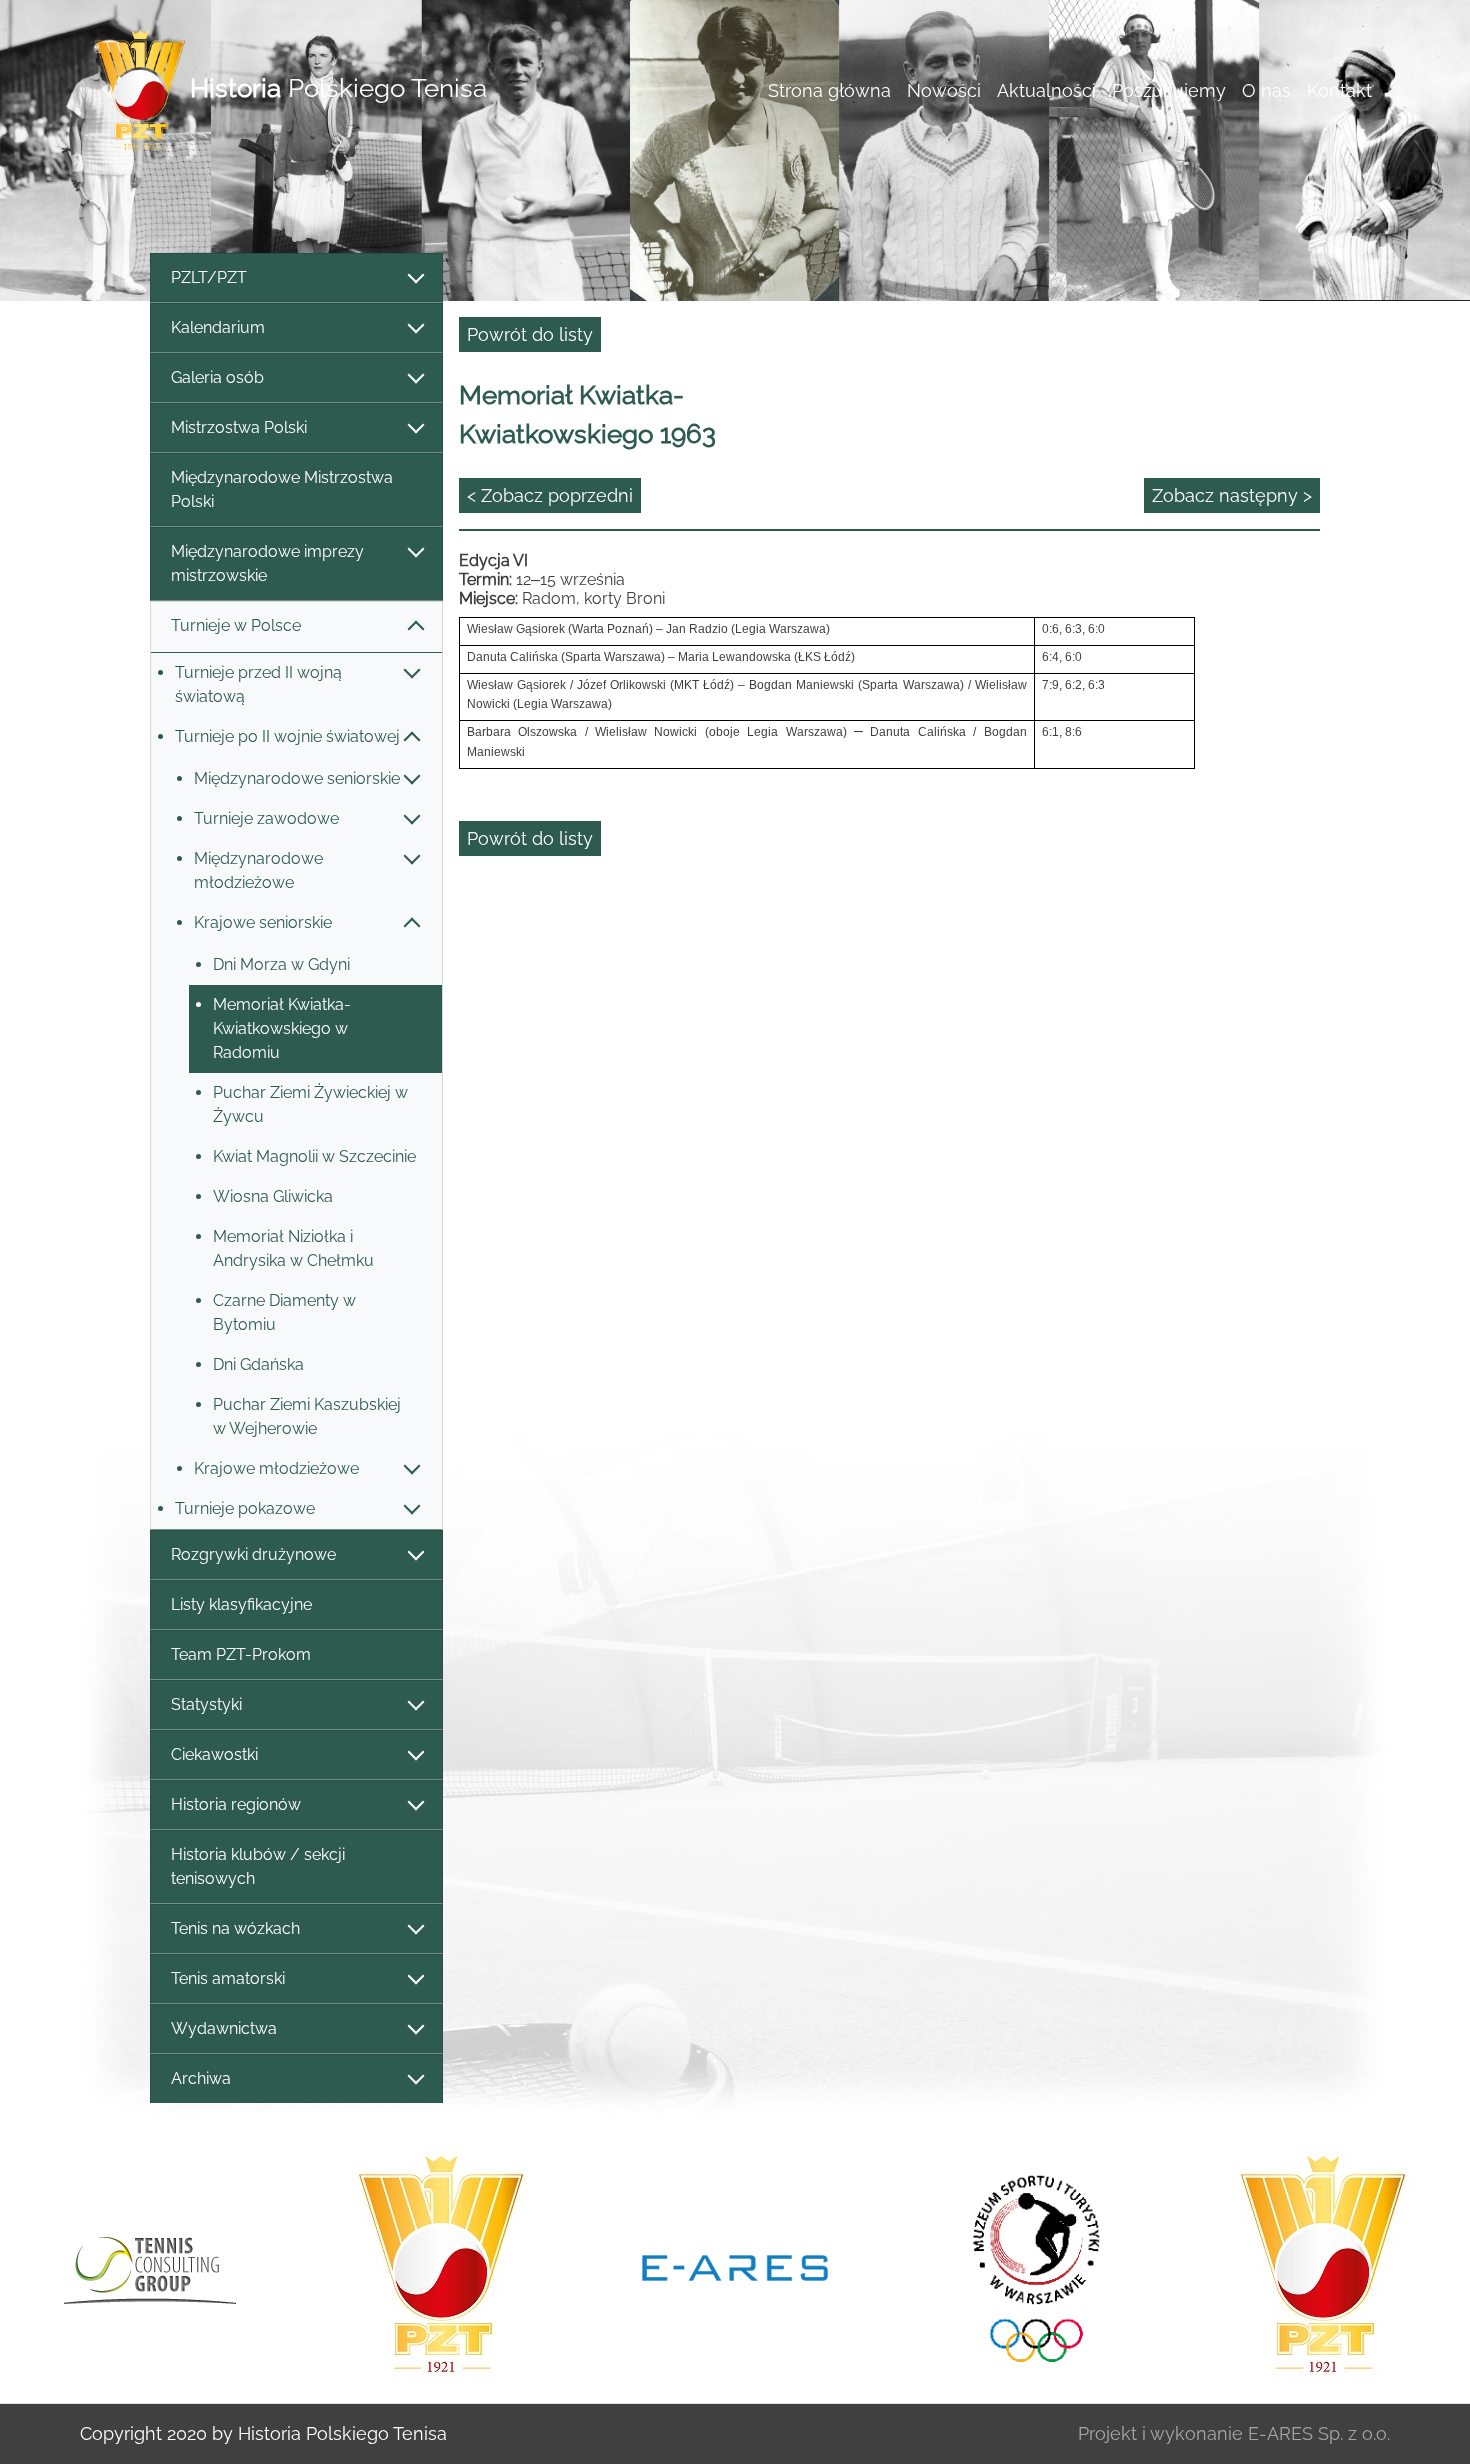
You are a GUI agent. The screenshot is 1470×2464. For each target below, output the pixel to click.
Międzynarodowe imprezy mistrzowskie (267, 563)
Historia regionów (236, 1804)
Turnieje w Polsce (236, 625)
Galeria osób (217, 377)
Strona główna (829, 90)
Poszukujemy (1169, 90)
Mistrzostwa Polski (239, 427)
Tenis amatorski (228, 1978)
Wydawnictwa (224, 2028)
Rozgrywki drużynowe (253, 1554)
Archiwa (201, 2078)
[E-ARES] (735, 2266)
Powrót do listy (530, 334)
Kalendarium (218, 327)
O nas (1266, 90)
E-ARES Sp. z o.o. (1319, 2433)
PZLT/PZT (209, 277)
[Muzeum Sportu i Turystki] (1029, 2265)
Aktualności (1046, 90)
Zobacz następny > (1232, 495)
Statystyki (206, 1704)
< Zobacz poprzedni (550, 495)
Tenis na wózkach (235, 1928)
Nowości (944, 90)
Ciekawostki (214, 1754)
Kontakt (1339, 90)
